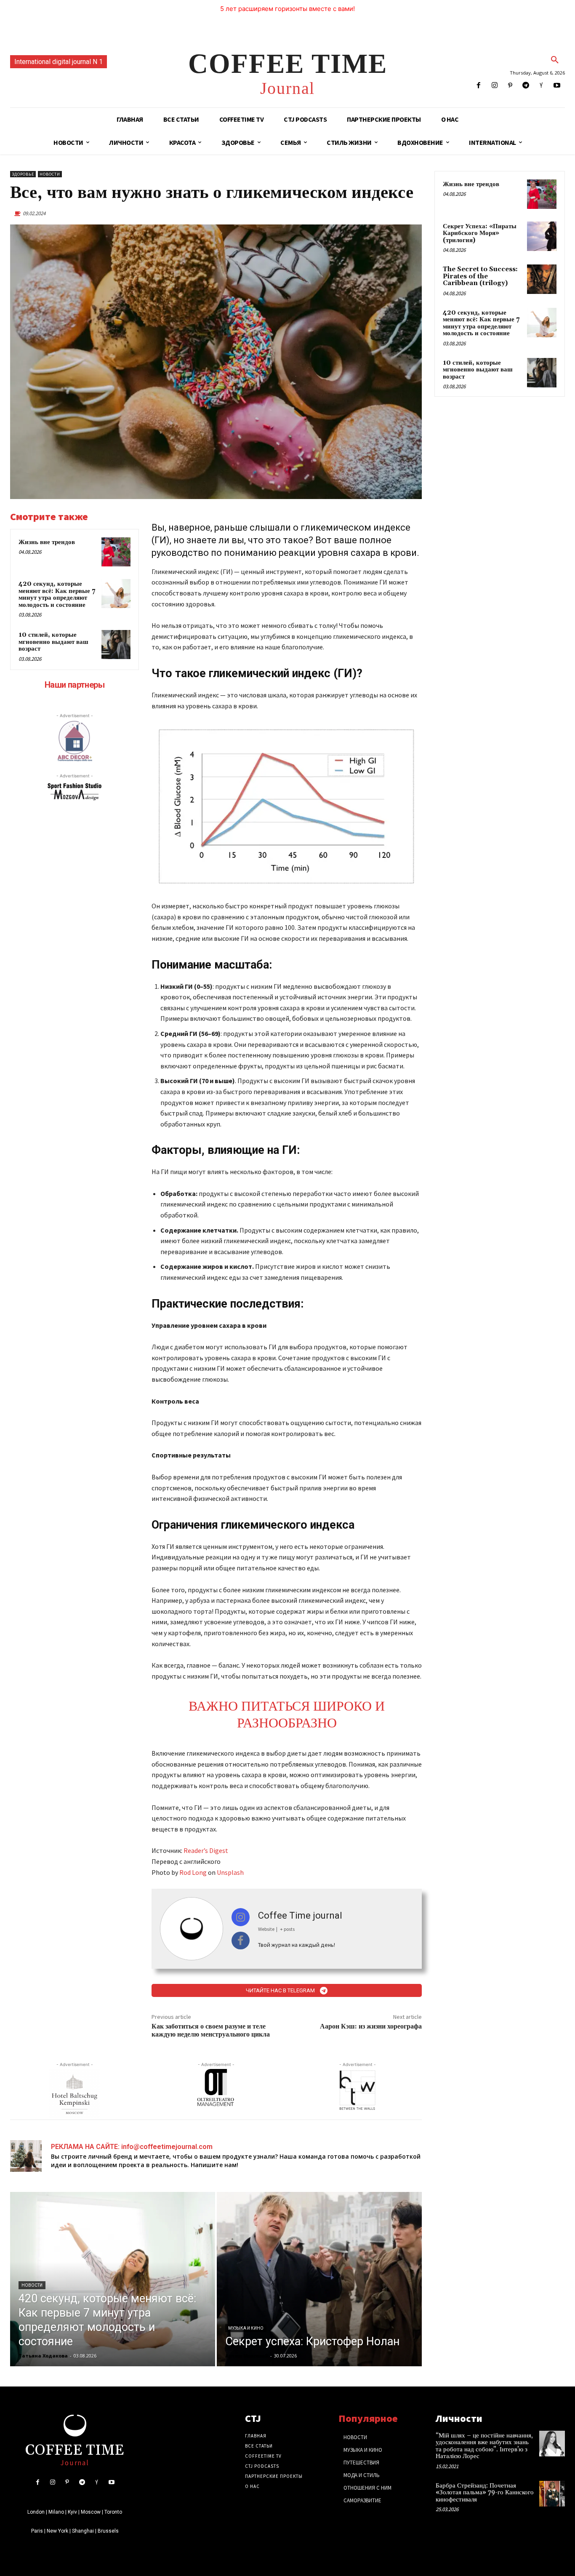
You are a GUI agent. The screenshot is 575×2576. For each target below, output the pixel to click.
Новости (50, 174)
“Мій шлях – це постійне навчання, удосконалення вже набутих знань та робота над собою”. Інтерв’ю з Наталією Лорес (484, 2446)
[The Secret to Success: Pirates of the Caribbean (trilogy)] (542, 279)
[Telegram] (526, 86)
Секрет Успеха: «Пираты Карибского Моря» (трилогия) (480, 233)
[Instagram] (494, 86)
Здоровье (23, 174)
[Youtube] (557, 86)
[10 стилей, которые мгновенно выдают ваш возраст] (116, 645)
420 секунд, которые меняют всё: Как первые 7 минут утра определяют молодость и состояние (57, 594)
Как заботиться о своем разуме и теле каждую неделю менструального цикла (211, 2030)
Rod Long (193, 1872)
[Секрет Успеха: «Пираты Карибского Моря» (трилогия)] (542, 236)
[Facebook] (479, 86)
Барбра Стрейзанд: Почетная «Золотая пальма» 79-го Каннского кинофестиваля (485, 2493)
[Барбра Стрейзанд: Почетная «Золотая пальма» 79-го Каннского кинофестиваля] (552, 2494)
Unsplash (230, 1872)
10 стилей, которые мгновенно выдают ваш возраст (53, 642)
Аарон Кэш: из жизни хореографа (371, 2026)
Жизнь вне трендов (47, 542)
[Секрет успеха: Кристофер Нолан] (319, 2279)
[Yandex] (542, 86)
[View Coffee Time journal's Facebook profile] (241, 1941)
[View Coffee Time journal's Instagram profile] (241, 1917)
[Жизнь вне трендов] (116, 552)
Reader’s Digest (206, 1850)
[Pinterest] (510, 86)
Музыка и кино (246, 2328)
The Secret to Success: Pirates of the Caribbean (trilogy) (480, 276)
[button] (555, 60)
